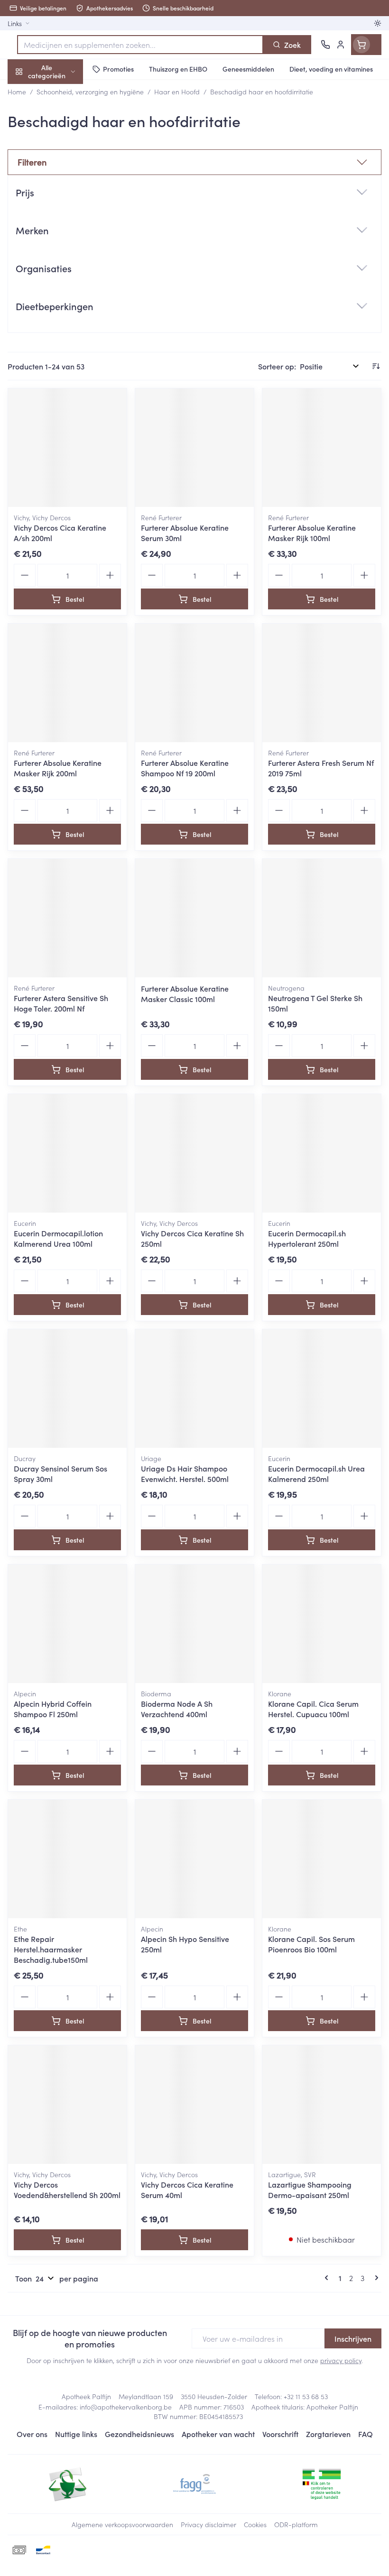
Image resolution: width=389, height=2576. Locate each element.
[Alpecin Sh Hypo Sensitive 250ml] (194, 1859)
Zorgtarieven (328, 2434)
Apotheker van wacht (218, 2434)
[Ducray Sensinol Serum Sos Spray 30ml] (67, 1389)
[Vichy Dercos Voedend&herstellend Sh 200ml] (67, 2105)
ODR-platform (296, 2524)
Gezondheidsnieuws (139, 2434)
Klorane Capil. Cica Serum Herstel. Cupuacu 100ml (313, 1709)
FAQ (366, 2434)
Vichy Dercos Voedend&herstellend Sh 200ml (67, 2190)
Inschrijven (353, 2338)
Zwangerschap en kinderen (61, 178)
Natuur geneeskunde (61, 227)
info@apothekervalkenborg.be (126, 2407)
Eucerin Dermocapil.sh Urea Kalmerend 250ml (316, 1473)
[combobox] (140, 45)
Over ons (32, 2434)
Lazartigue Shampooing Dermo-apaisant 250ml (310, 2190)
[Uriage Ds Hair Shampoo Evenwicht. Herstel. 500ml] (194, 1389)
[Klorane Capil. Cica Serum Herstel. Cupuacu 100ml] (322, 1624)
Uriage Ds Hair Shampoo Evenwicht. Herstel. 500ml (185, 1473)
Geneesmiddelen (61, 295)
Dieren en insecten (61, 273)
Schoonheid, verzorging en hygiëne (61, 117)
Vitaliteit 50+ (61, 204)
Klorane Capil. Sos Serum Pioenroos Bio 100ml (311, 1944)
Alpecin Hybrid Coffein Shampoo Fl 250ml (53, 1709)
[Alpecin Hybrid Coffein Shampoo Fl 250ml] (67, 1624)
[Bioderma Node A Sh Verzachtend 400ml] (194, 1624)
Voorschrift (280, 2434)
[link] (328, 2278)
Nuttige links (76, 2434)
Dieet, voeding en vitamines (61, 147)
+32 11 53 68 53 (306, 2396)
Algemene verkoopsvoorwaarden (122, 2524)
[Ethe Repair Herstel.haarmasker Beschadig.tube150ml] (67, 1859)
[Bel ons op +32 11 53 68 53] (325, 45)
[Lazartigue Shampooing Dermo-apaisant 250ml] (322, 2105)
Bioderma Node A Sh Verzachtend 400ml (177, 1709)
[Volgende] (375, 2278)
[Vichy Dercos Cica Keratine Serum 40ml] (194, 2105)
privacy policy (341, 2360)
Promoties (25, 92)
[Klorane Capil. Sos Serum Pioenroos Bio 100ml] (322, 1859)
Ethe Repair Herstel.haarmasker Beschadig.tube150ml (51, 1949)
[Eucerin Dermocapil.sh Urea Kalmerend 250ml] (322, 1389)
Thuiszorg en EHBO (61, 250)
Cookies (255, 2524)
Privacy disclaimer (208, 2524)
